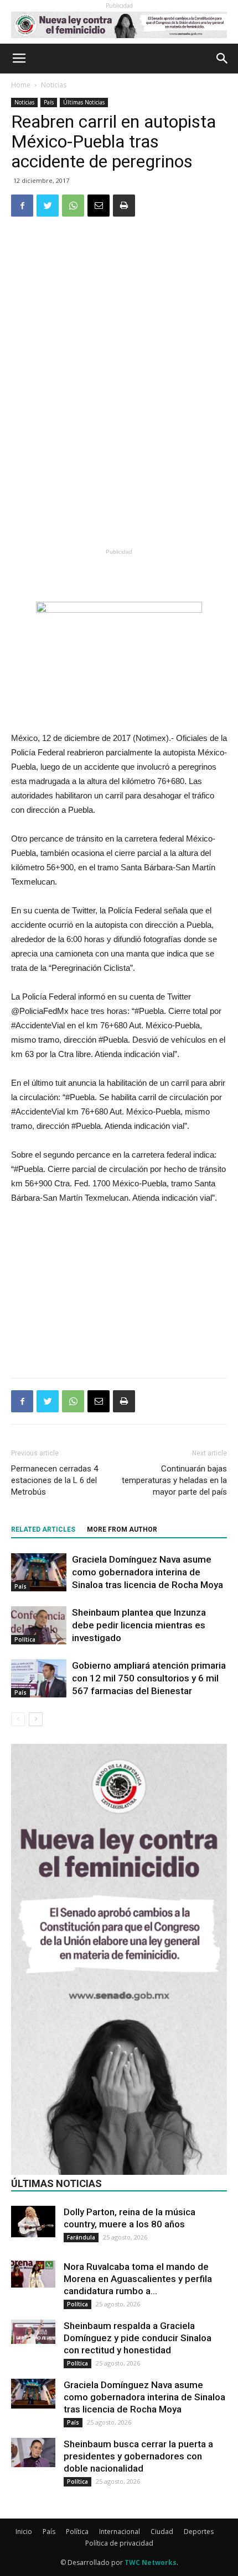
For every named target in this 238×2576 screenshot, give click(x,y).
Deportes (199, 2532)
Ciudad (162, 2532)
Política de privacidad (119, 2543)
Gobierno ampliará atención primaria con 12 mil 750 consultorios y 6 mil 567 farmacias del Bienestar (149, 1678)
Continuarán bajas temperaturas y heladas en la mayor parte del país (174, 1480)
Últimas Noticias (84, 102)
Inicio (24, 2532)
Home (21, 85)
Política (25, 1639)
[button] (223, 59)
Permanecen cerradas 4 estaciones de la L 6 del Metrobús (55, 1480)
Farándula (81, 2237)
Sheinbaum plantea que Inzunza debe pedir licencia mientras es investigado (139, 1625)
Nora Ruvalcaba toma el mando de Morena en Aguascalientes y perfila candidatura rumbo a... (138, 2279)
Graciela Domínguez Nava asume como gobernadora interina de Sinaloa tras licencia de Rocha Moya (148, 1572)
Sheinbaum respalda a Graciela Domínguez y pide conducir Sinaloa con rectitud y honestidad (138, 2338)
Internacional (120, 2532)
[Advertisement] (119, 464)
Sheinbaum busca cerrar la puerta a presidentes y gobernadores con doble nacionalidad (138, 2456)
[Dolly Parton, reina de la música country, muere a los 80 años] (33, 2222)
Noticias (54, 85)
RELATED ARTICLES (43, 1529)
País (49, 102)
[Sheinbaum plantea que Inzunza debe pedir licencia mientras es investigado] (39, 1625)
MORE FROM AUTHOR (122, 1529)
